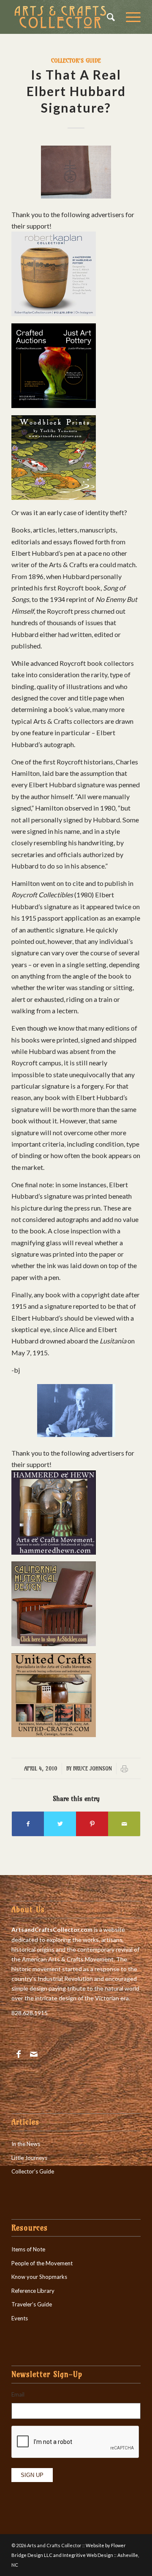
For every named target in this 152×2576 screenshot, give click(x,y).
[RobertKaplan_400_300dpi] (54, 313)
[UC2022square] (54, 1734)
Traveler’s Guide (32, 2304)
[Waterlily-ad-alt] (54, 497)
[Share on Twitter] (60, 1824)
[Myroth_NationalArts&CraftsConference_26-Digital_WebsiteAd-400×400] (54, 405)
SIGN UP (32, 2475)
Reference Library (33, 2291)
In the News (26, 2144)
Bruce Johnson (92, 1768)
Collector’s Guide (33, 2171)
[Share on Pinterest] (92, 1824)
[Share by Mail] (124, 1824)
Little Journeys (29, 2158)
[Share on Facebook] (28, 1824)
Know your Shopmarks (39, 2277)
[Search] (108, 17)
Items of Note (28, 2249)
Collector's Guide (76, 61)
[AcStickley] (54, 1643)
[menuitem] (108, 17)
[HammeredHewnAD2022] (54, 1552)
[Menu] (129, 17)
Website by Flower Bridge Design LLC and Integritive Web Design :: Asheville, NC (75, 2555)
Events (20, 2318)
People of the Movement (42, 2263)
